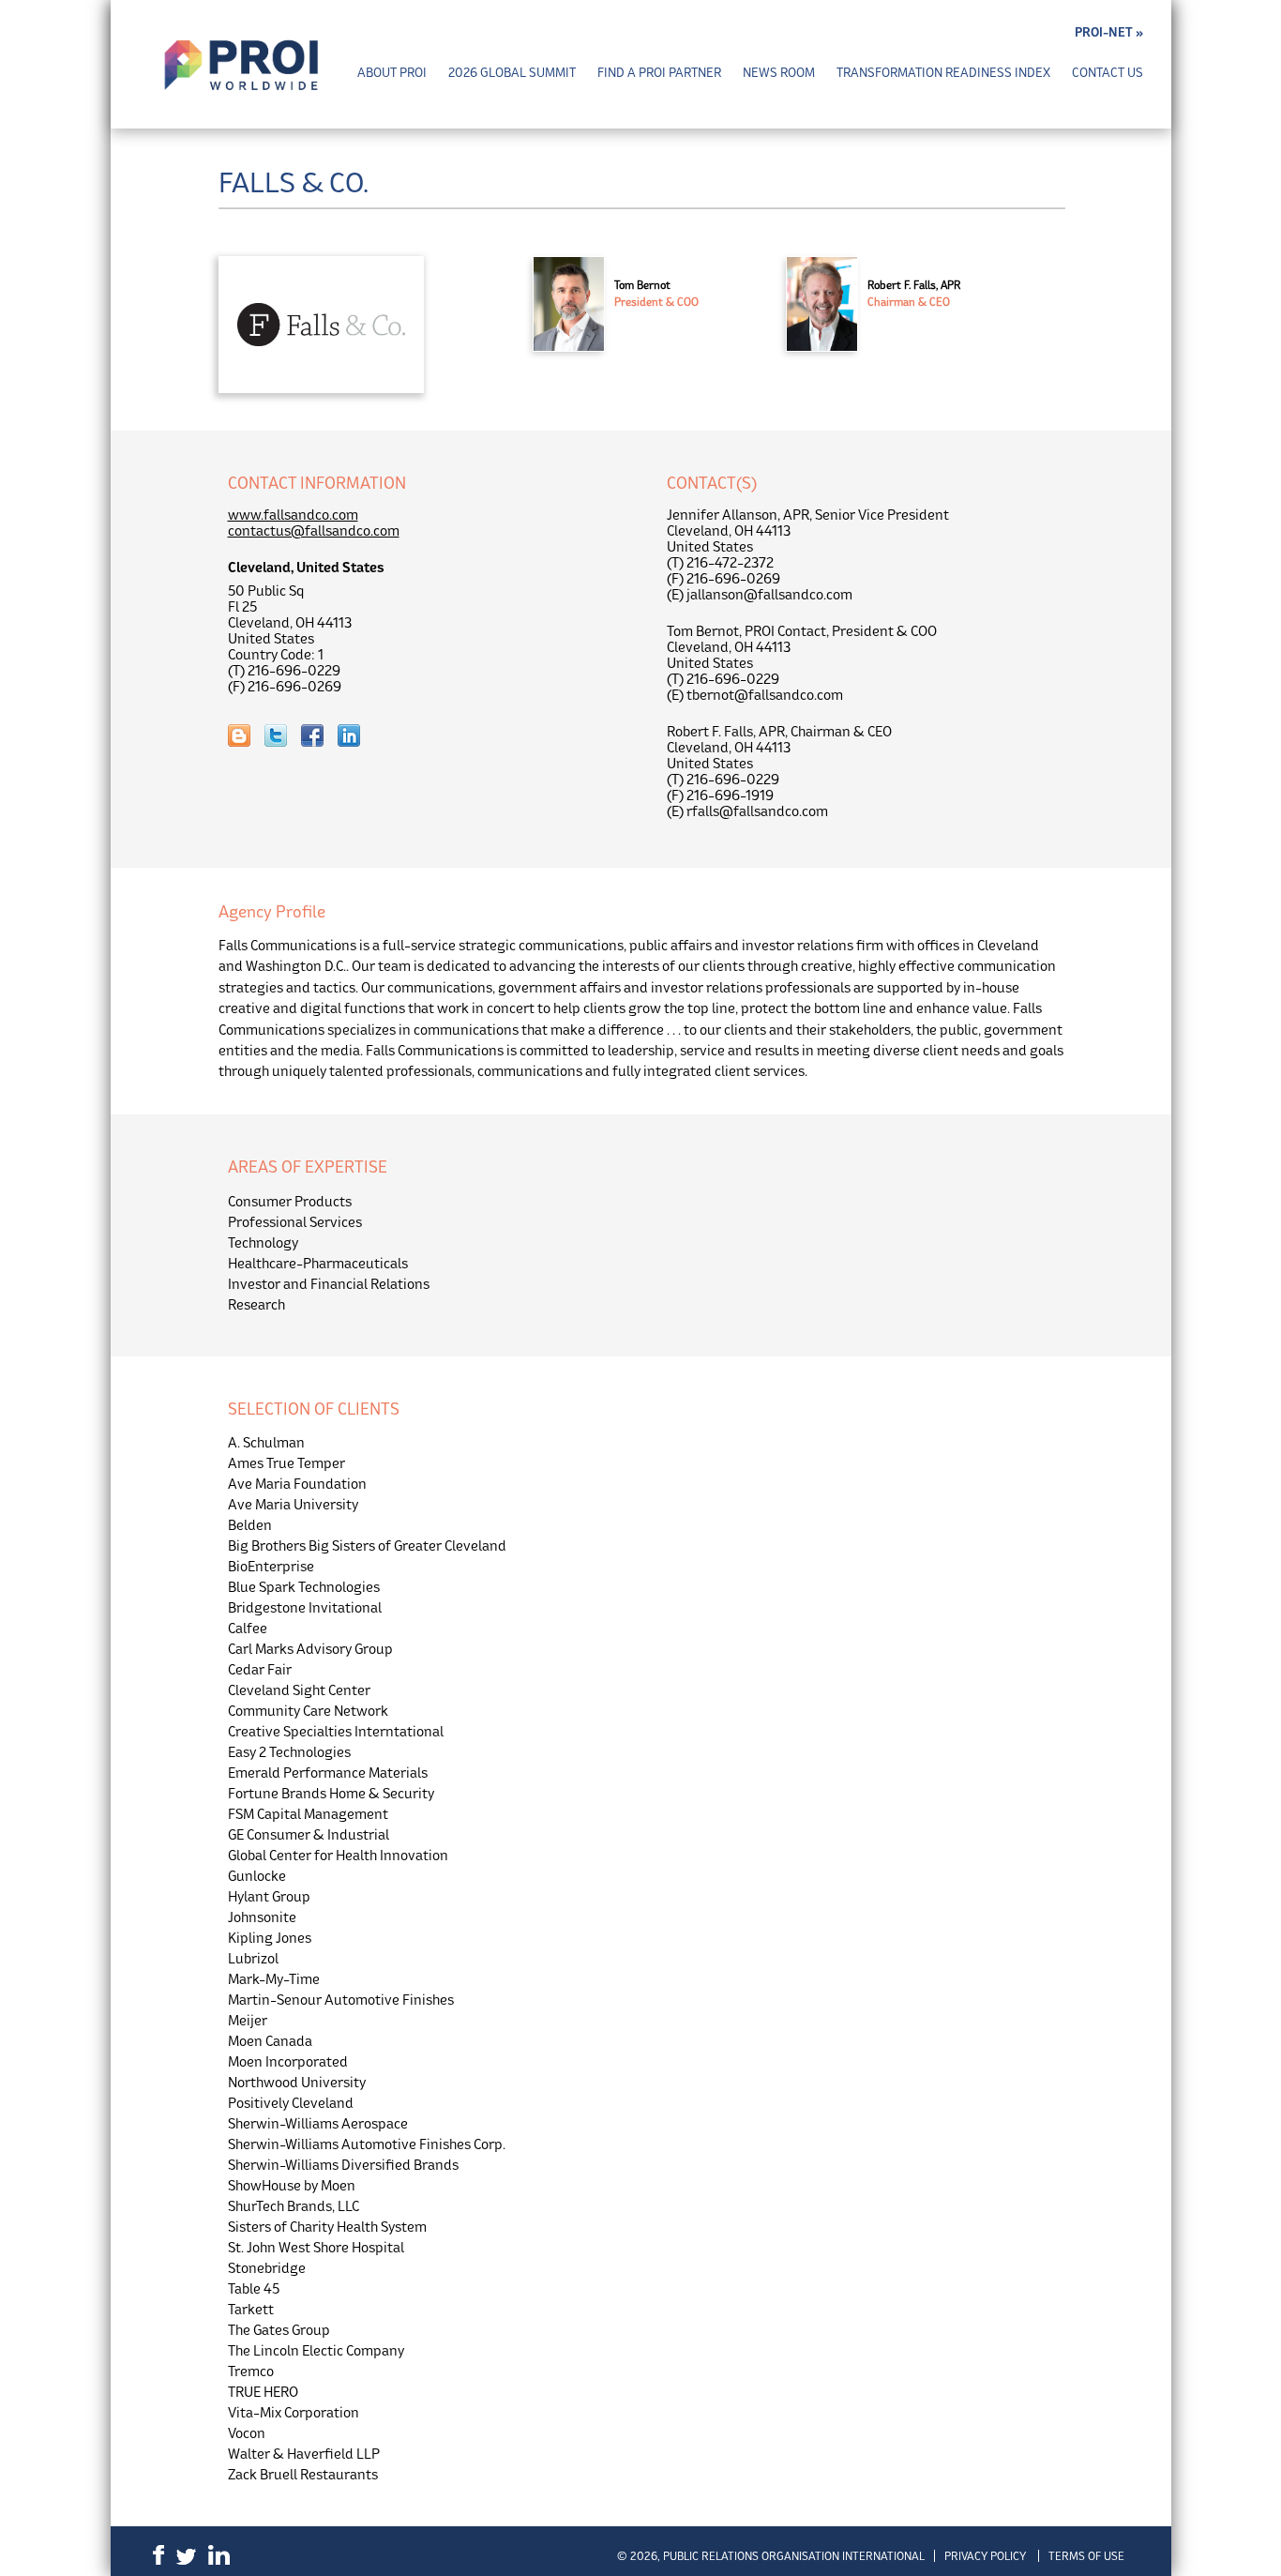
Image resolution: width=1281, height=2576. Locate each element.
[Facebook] (319, 737)
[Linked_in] (356, 737)
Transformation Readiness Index (943, 73)
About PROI (392, 73)
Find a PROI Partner (659, 73)
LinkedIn (219, 2555)
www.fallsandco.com (293, 515)
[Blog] (246, 737)
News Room (779, 73)
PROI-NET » (1109, 32)
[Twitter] (283, 737)
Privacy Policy (985, 2556)
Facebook (158, 2555)
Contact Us (1108, 73)
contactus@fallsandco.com (314, 530)
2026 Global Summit (512, 73)
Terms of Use (1086, 2556)
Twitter (186, 2557)
